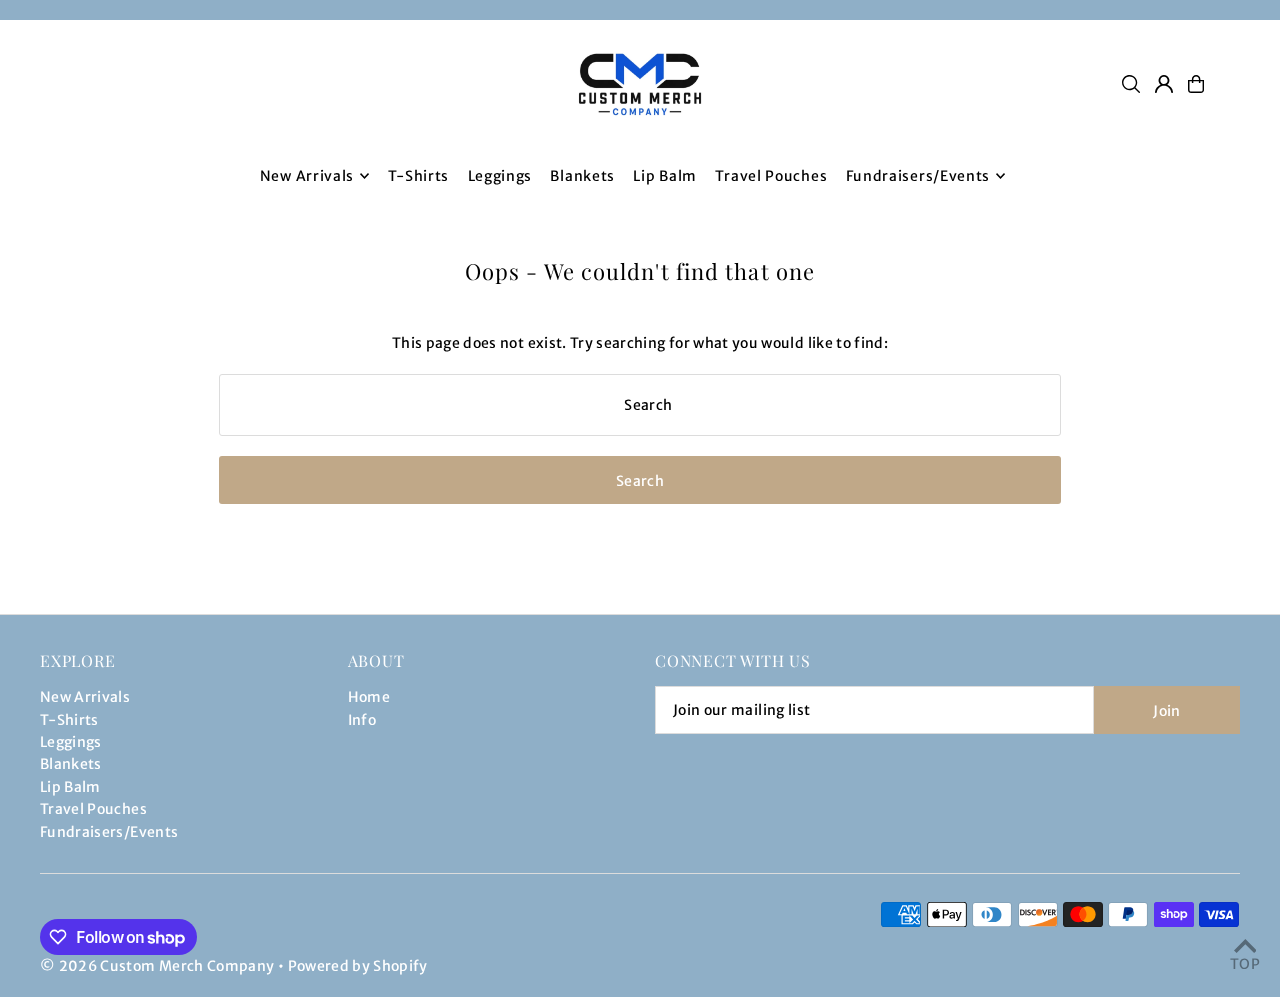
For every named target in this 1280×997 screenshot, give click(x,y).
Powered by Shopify (358, 966)
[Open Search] (1131, 84)
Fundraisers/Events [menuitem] (918, 176)
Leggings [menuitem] (500, 176)
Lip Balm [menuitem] (665, 176)
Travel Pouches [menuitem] (771, 176)
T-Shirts (69, 720)
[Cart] (1196, 84)
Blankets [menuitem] (582, 176)
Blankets (71, 764)
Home (369, 697)
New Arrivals (85, 697)
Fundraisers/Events (109, 832)
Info (362, 720)
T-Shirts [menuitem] (419, 176)
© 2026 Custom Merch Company (157, 966)
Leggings (71, 742)
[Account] (1164, 84)
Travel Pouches (93, 809)
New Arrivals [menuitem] (307, 176)
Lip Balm (70, 787)
